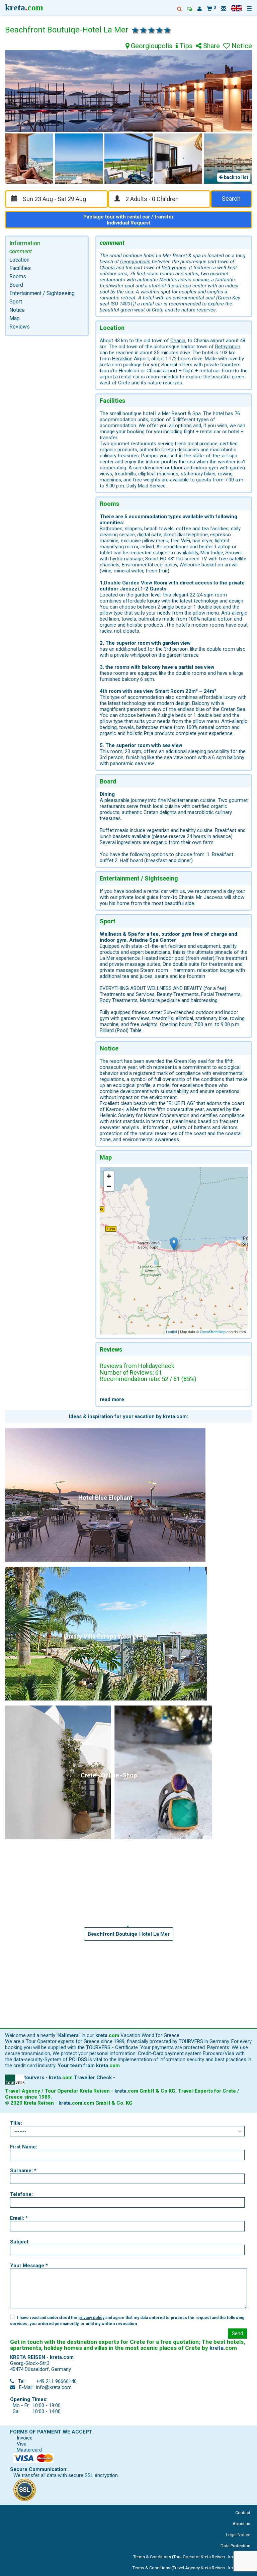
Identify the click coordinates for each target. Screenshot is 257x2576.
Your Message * (29, 2266)
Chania (107, 268)
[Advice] (190, 9)
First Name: (24, 2147)
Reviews (20, 327)
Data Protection (235, 2546)
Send (237, 2333)
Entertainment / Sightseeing (42, 293)
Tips (185, 46)
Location (19, 260)
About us (241, 2524)
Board (16, 285)
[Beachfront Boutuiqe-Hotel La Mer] (174, 1244)
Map (15, 318)
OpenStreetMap (213, 1331)
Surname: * (23, 2171)
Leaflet (172, 1331)
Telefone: (21, 2194)
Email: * (19, 2218)
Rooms (18, 277)
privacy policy (91, 2318)
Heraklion (122, 359)
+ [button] (109, 1176)
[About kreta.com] (200, 9)
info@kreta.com (54, 2387)
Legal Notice (238, 2535)
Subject (19, 2242)
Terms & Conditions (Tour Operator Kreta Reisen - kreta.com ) (192, 2557)
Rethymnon (174, 268)
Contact (243, 2513)
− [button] (109, 1186)
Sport (16, 302)
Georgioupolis (151, 46)
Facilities (20, 268)
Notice (17, 310)
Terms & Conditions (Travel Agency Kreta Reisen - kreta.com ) (191, 2568)
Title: (16, 2123)
